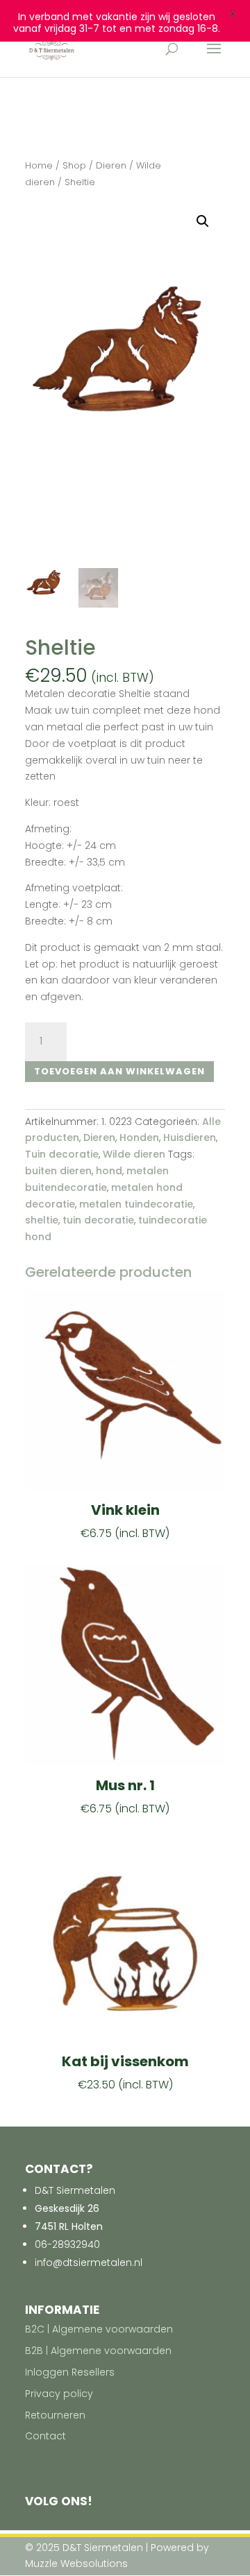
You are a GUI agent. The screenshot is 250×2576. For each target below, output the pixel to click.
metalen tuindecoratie (136, 1204)
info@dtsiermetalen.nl (89, 2262)
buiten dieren (58, 1171)
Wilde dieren (134, 1154)
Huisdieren (190, 1137)
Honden (139, 1137)
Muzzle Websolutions (76, 2564)
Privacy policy (59, 2394)
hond (109, 1171)
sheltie (42, 1220)
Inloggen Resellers (70, 2372)
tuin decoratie (98, 1220)
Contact (45, 2436)
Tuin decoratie (62, 1154)
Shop (74, 165)
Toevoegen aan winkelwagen (119, 1071)
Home (39, 165)
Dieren (111, 165)
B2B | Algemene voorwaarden (98, 2351)
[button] (203, 221)
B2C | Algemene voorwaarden (99, 2329)
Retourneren (55, 2415)
